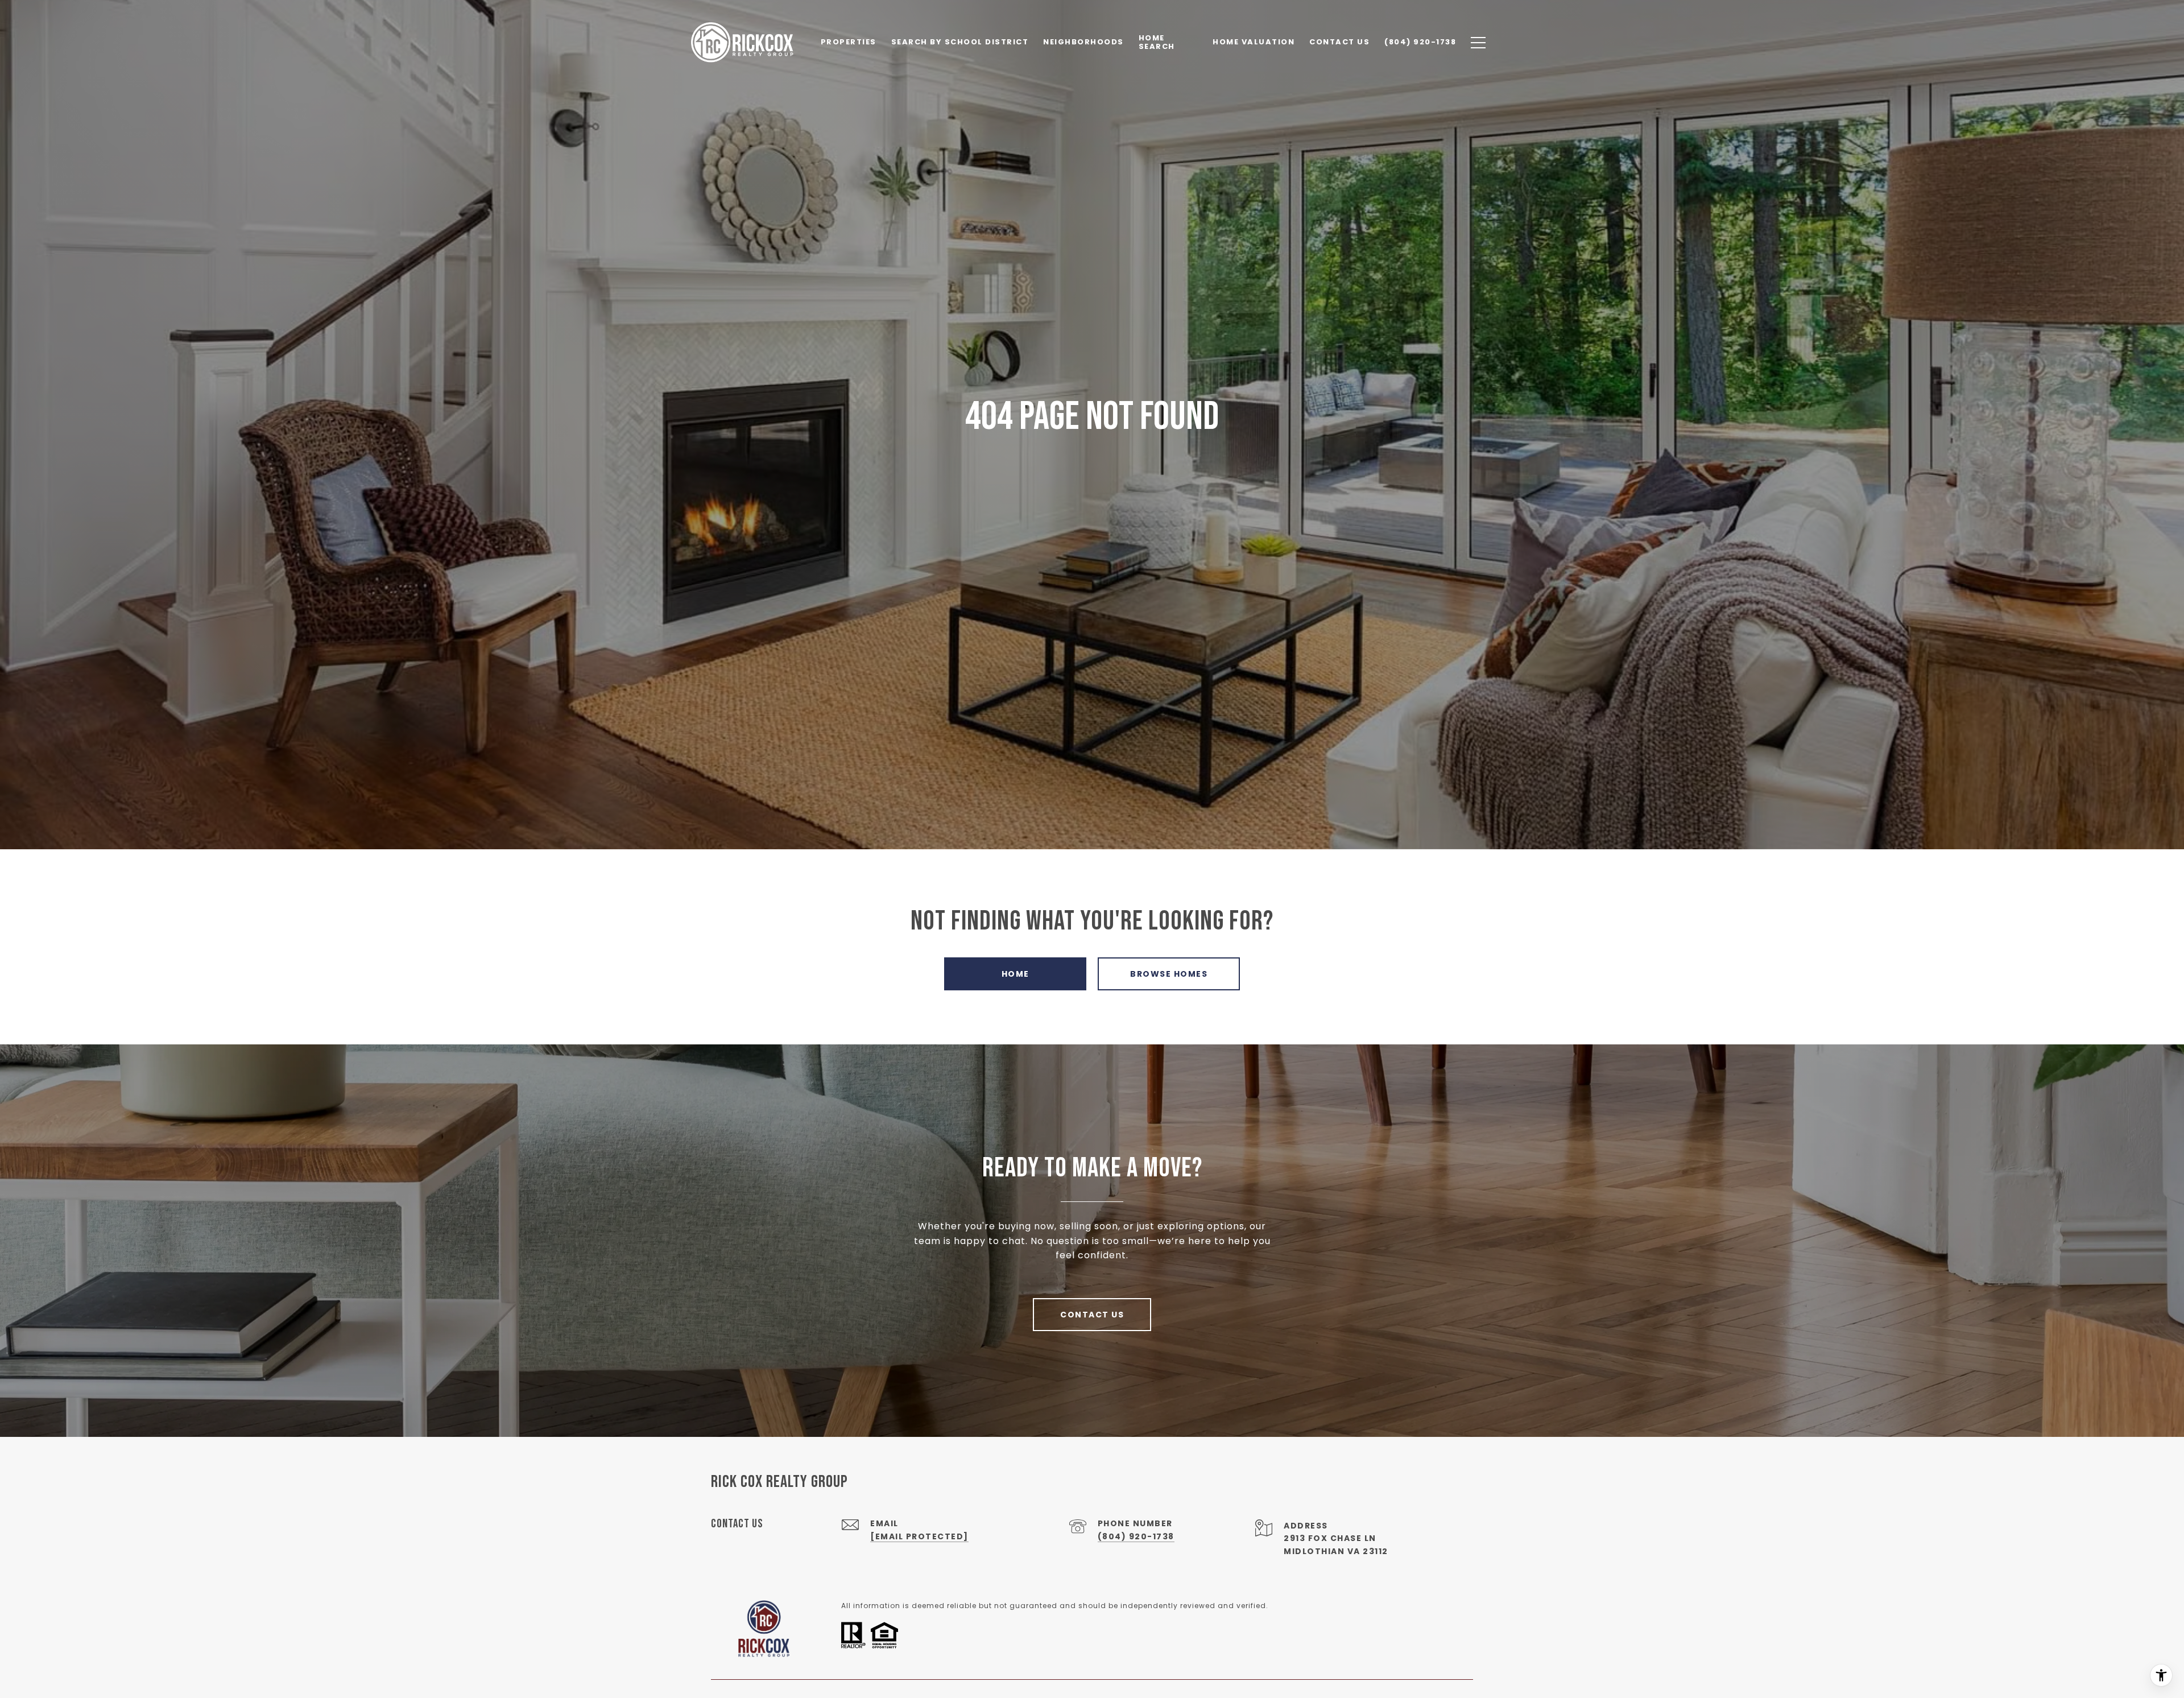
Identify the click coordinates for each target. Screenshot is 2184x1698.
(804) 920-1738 (1136, 1536)
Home (1016, 974)
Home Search (1157, 42)
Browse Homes (1169, 974)
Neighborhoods (1083, 42)
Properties (849, 42)
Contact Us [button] (1092, 1315)
